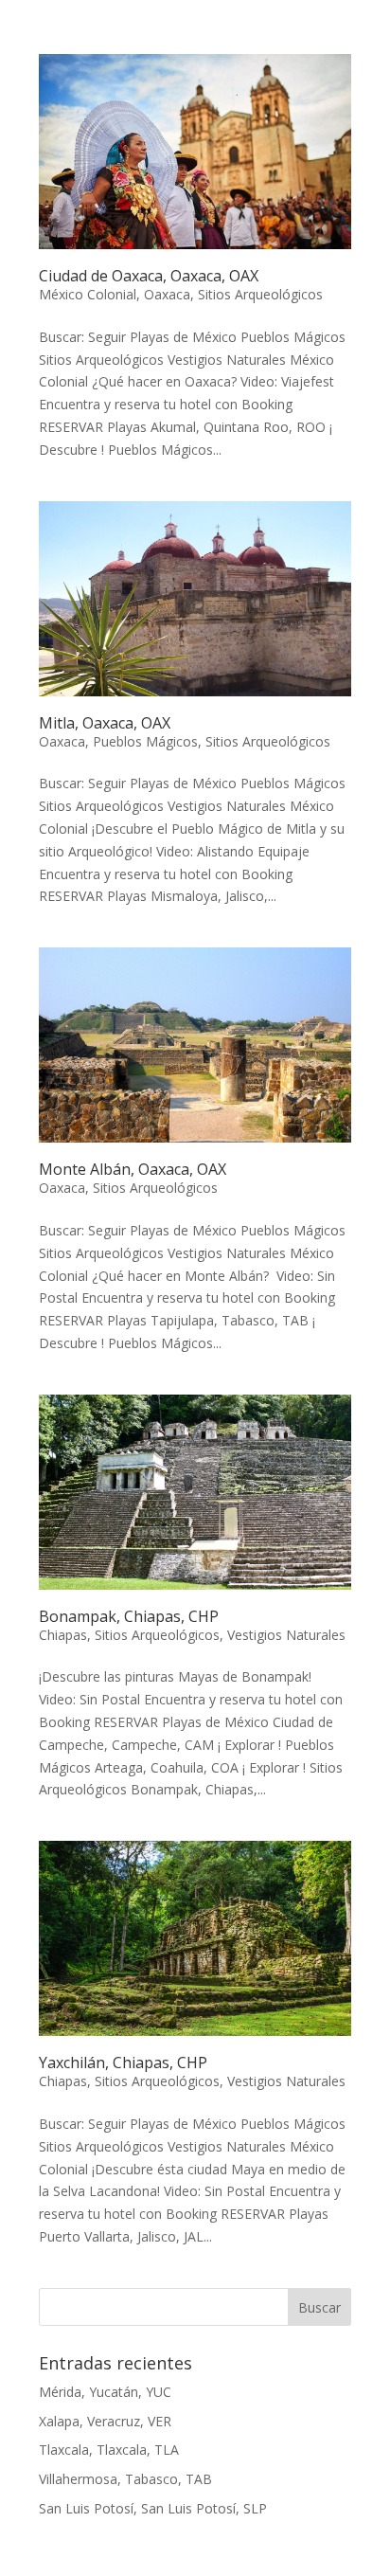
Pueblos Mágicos (145, 741)
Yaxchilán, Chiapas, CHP (123, 2063)
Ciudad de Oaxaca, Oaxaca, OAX (149, 276)
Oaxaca (167, 294)
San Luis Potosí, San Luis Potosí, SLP (153, 2508)
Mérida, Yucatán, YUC (105, 2392)
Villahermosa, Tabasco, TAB (125, 2479)
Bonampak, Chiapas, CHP (129, 1616)
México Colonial (88, 294)
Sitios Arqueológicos (260, 294)
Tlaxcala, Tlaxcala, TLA (109, 2450)
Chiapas (63, 1635)
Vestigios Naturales (286, 1635)
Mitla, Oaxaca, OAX (105, 723)
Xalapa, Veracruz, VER (105, 2421)
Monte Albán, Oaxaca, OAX (133, 1169)
